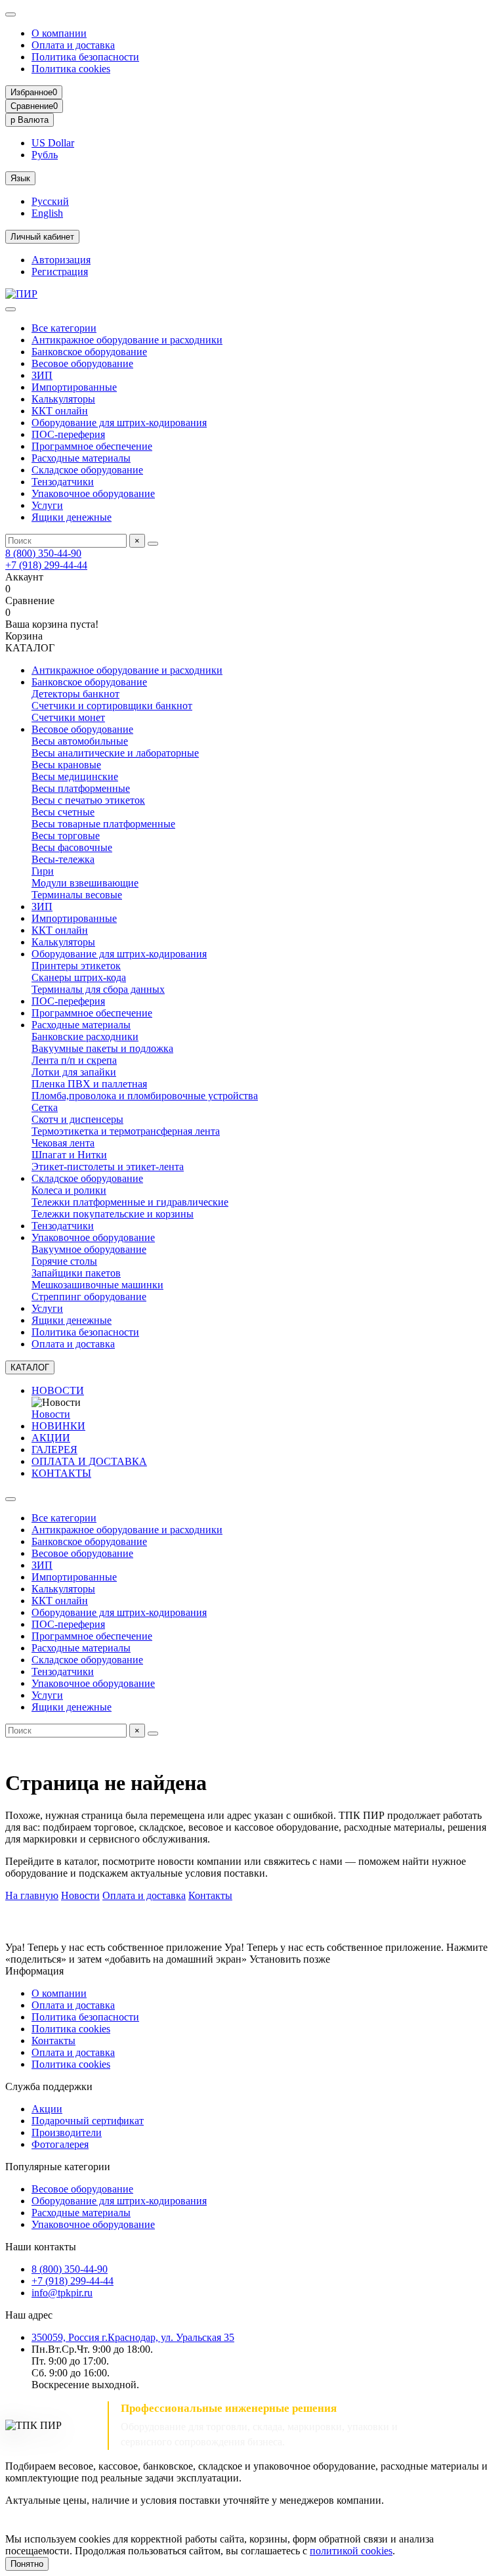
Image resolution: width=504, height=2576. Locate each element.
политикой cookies (351, 2551)
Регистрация (60, 272)
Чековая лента (63, 1143)
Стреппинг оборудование (89, 1297)
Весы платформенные (81, 788)
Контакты (210, 1895)
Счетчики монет (68, 717)
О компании (59, 33)
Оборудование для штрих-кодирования (119, 423)
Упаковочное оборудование (93, 493)
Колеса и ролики (69, 1190)
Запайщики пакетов (76, 1273)
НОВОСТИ (58, 1390)
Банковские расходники (85, 1037)
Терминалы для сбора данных (98, 989)
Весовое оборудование (82, 363)
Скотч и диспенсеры (77, 1119)
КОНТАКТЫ (61, 1473)
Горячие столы (64, 1261)
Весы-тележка (63, 859)
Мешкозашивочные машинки (97, 1285)
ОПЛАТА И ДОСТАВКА (89, 1461)
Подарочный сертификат (88, 2121)
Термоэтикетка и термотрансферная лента (126, 1131)
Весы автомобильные (80, 741)
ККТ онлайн (60, 411)
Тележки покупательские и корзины (113, 1214)
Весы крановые (66, 765)
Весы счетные (63, 812)
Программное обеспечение (92, 446)
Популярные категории (58, 2167)
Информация (34, 1971)
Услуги (47, 505)
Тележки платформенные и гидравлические (130, 1202)
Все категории (64, 328)
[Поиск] (153, 544)
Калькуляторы (63, 399)
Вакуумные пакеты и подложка (102, 1048)
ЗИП (42, 375)
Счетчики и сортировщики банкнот (112, 706)
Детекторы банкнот (75, 694)
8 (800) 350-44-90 (43, 553)
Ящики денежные (72, 517)
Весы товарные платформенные (103, 824)
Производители (67, 2132)
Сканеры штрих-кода (79, 977)
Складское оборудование (87, 470)
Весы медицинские (75, 776)
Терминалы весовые (77, 895)
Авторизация (61, 260)
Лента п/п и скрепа (74, 1060)
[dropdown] (10, 14)
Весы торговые (66, 836)
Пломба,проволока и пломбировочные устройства (145, 1096)
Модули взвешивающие (85, 883)
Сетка (45, 1107)
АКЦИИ (51, 1438)
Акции (47, 2109)
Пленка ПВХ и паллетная (89, 1084)
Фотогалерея (60, 2144)
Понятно (27, 2564)
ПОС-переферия (68, 434)
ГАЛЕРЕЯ (54, 1450)
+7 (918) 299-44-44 (46, 565)
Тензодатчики (63, 482)
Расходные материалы (81, 458)
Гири (43, 871)
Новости (51, 1414)
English (47, 213)
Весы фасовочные (72, 847)
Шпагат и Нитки (69, 1155)
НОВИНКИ (58, 1426)
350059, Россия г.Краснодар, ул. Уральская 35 (133, 2337)
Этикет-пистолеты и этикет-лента (108, 1167)
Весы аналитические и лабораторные (115, 753)
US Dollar (53, 143)
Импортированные (74, 387)
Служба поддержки (49, 2086)
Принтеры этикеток (76, 966)
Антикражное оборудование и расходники (127, 340)
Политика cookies (71, 69)
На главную (32, 1895)
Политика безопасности (85, 57)
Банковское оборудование (89, 352)
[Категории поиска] (10, 309)
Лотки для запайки (74, 1072)
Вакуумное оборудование (89, 1249)
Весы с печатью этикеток (88, 800)
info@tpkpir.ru (62, 2293)
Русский (50, 201)
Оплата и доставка (73, 45)
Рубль (45, 155)
